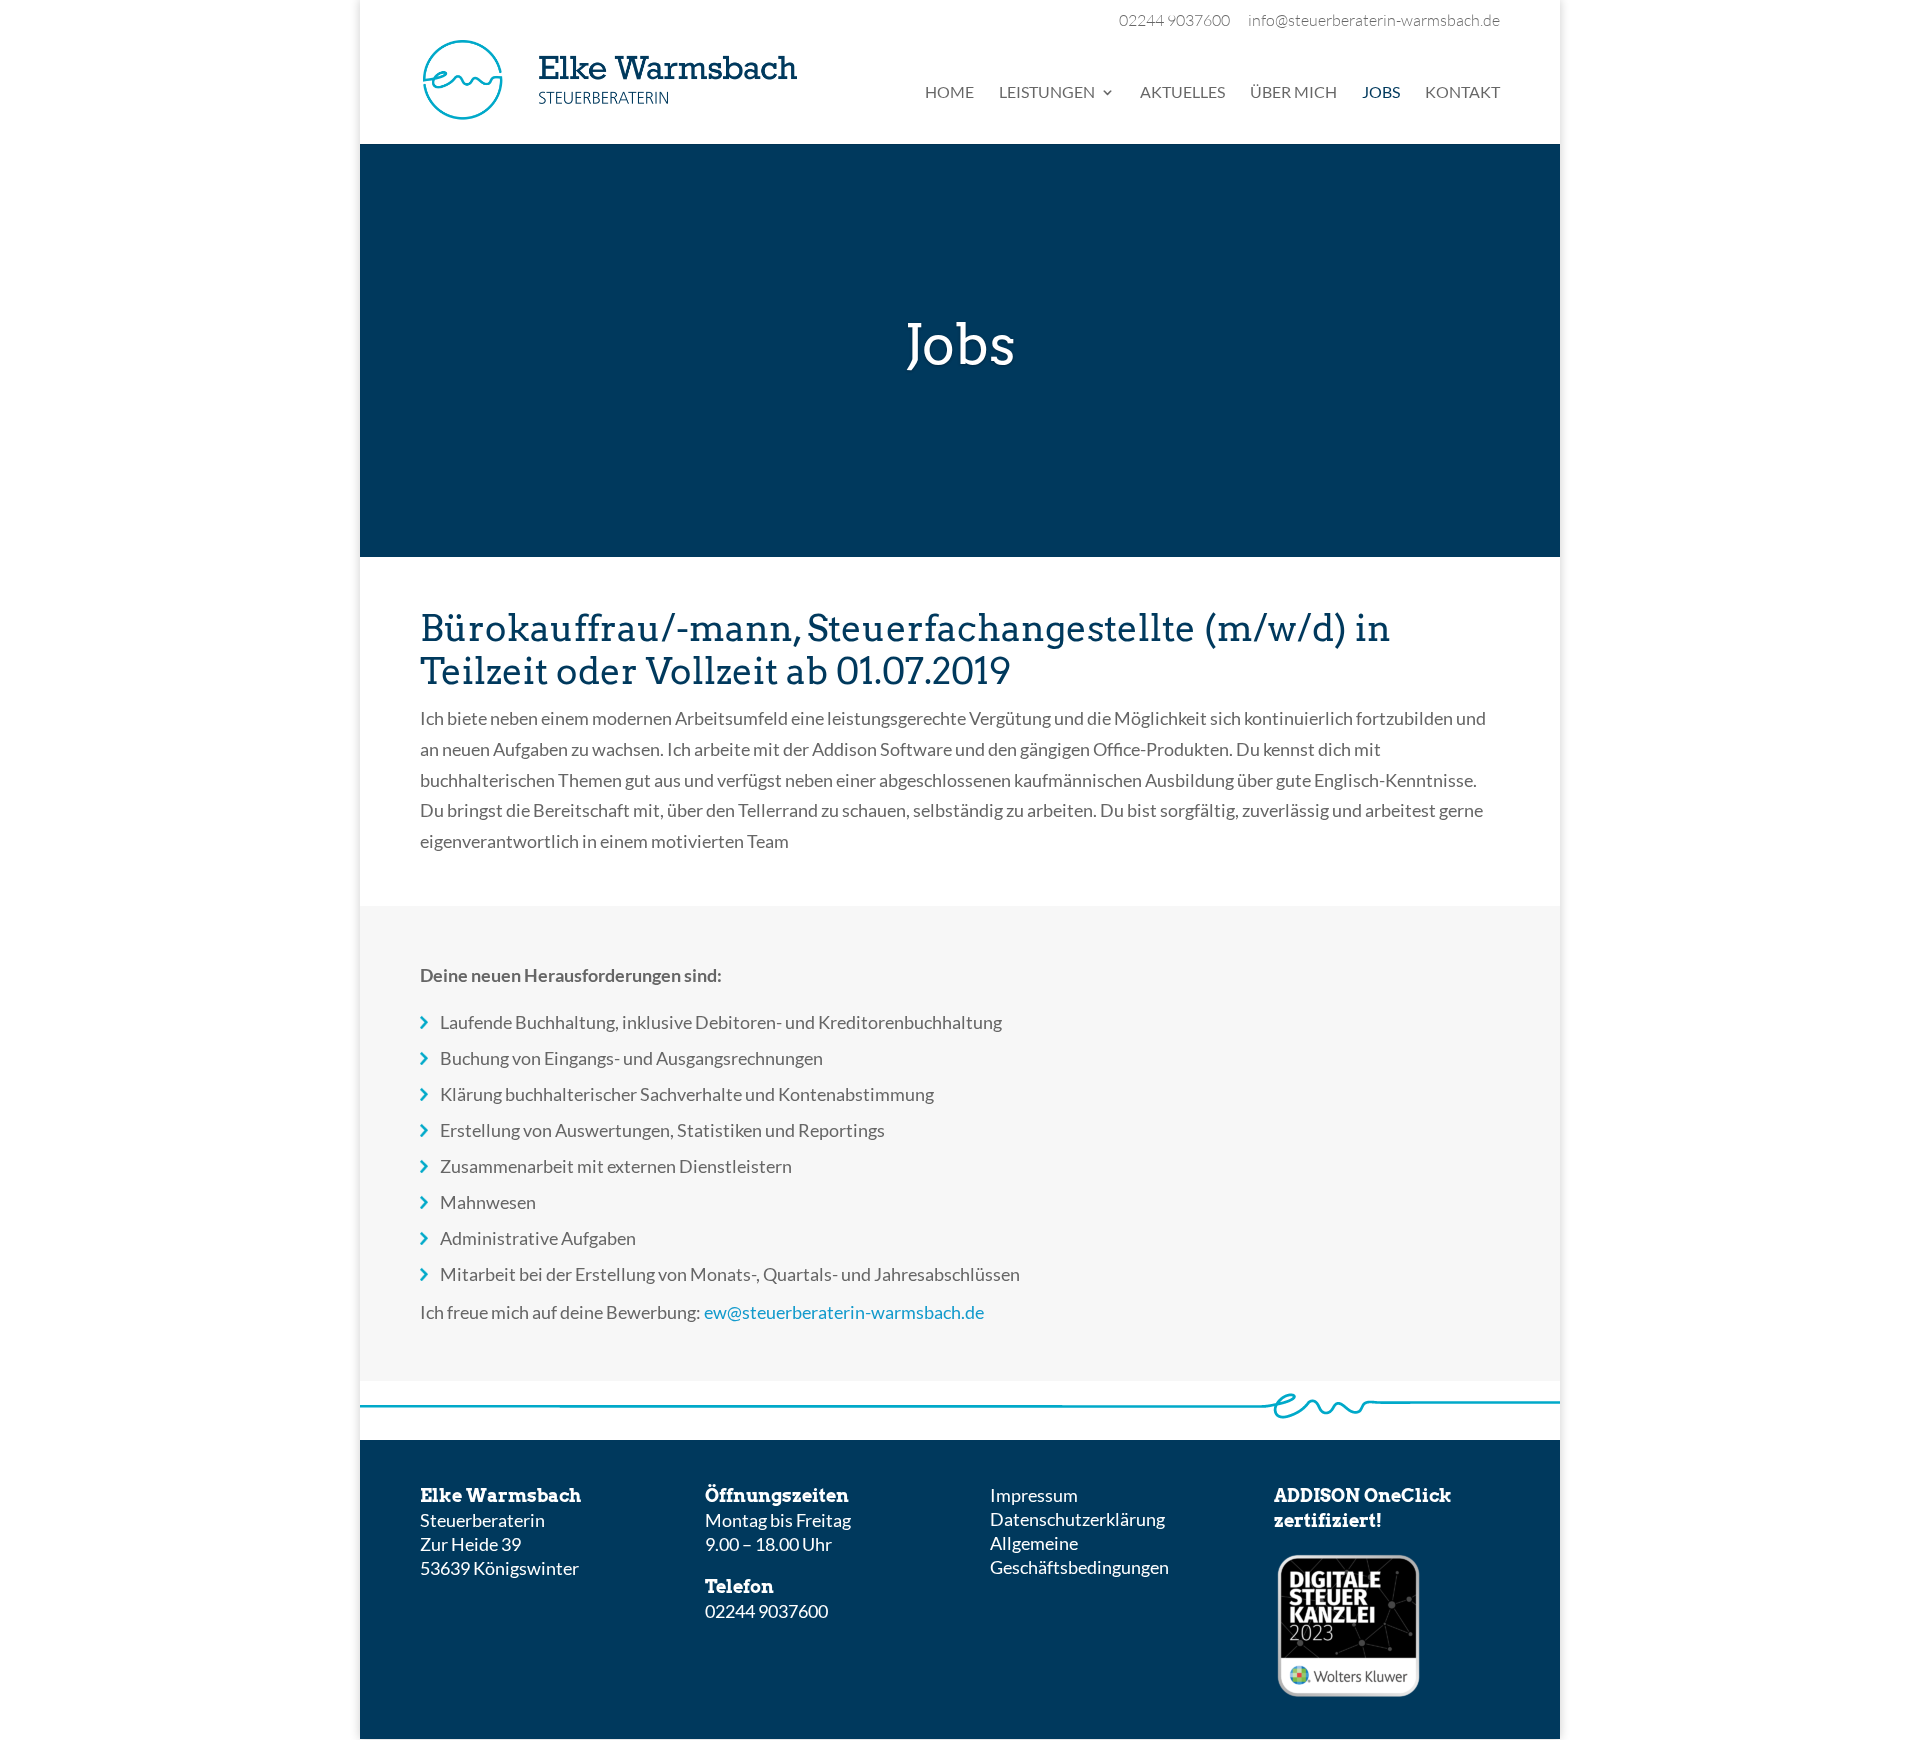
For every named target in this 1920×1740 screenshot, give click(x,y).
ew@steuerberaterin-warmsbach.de (844, 1312)
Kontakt (1462, 93)
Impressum (1034, 1495)
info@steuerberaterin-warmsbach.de (1374, 21)
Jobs (1381, 93)
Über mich (1293, 93)
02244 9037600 (1174, 21)
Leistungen (1047, 93)
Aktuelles (1182, 93)
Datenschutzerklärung (1077, 1519)
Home (949, 93)
